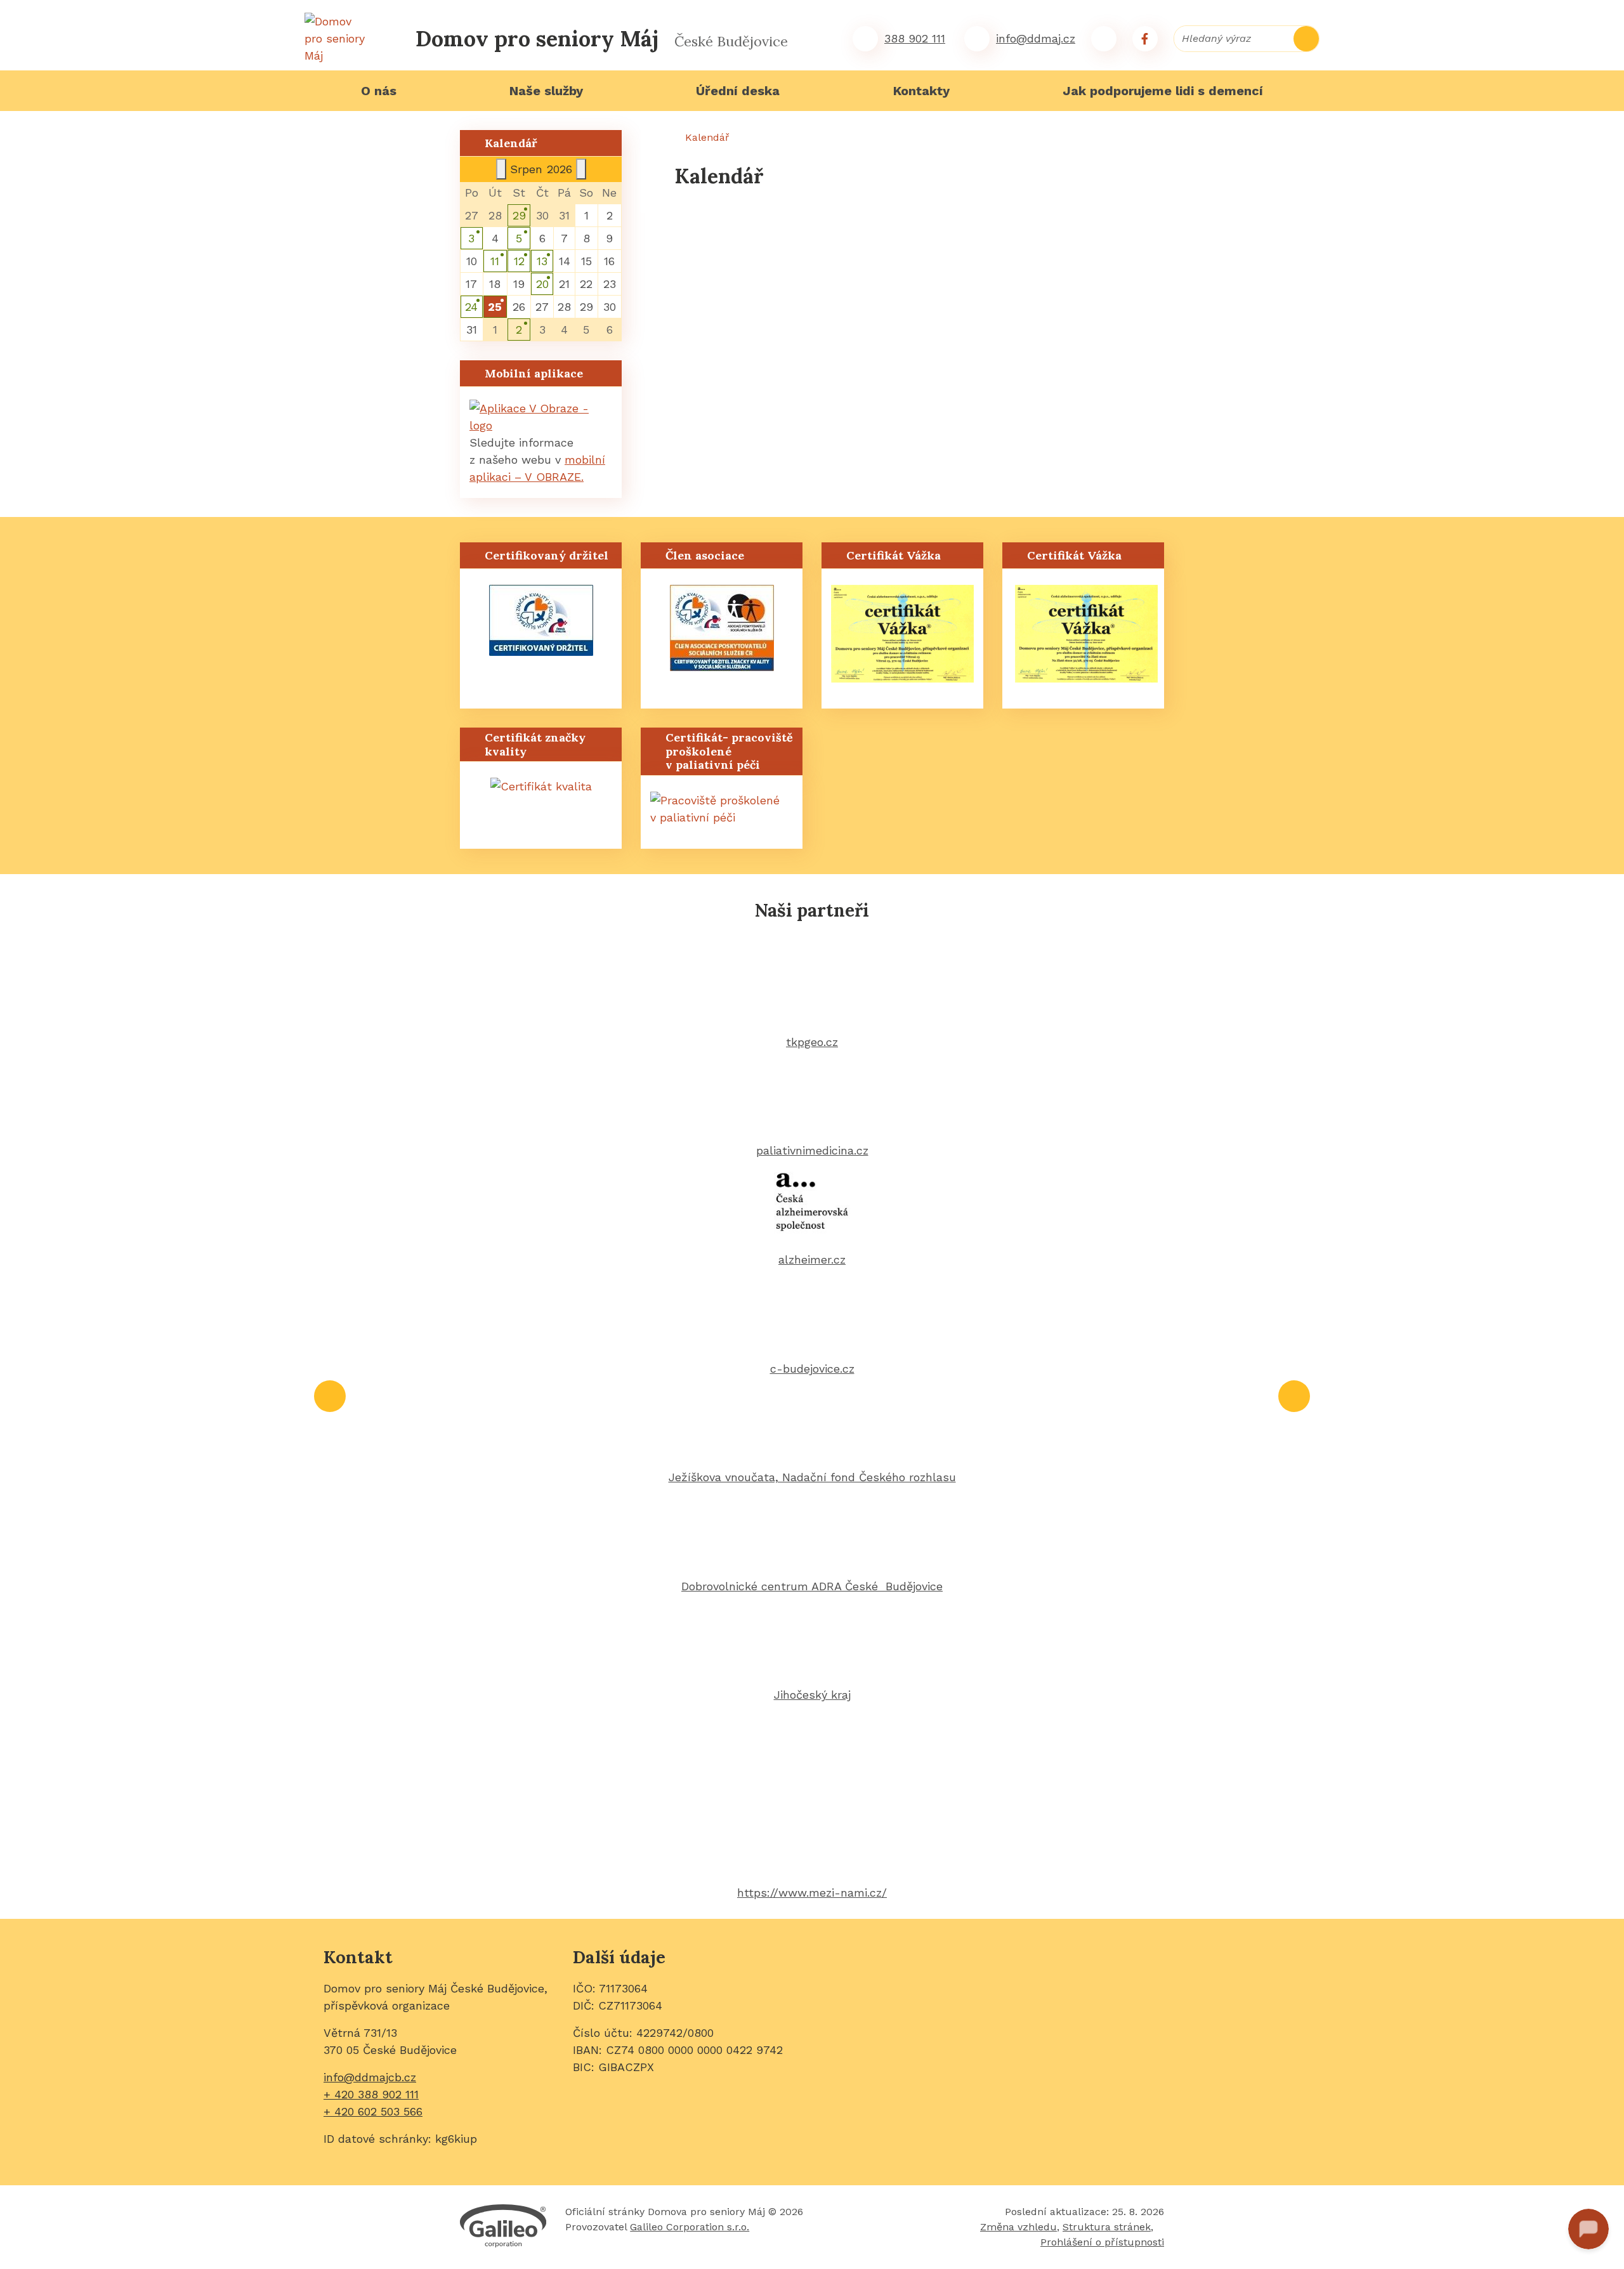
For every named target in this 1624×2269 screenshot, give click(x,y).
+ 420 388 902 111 (371, 2094)
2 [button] (519, 330)
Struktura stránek (1107, 2227)
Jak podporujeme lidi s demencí (1163, 91)
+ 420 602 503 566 (373, 2111)
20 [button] (542, 284)
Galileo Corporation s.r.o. (690, 2227)
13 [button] (542, 261)
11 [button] (495, 261)
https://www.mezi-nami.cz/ (812, 1893)
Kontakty (921, 91)
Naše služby (546, 91)
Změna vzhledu (1018, 2227)
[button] (495, 307)
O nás (379, 91)
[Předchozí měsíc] (501, 169)
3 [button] (471, 238)
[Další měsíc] (581, 169)
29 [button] (519, 215)
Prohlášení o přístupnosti (1102, 2242)
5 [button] (519, 238)
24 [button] (471, 307)
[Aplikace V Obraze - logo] (541, 416)
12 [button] (519, 261)
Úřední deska (738, 91)
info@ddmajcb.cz (370, 2077)
